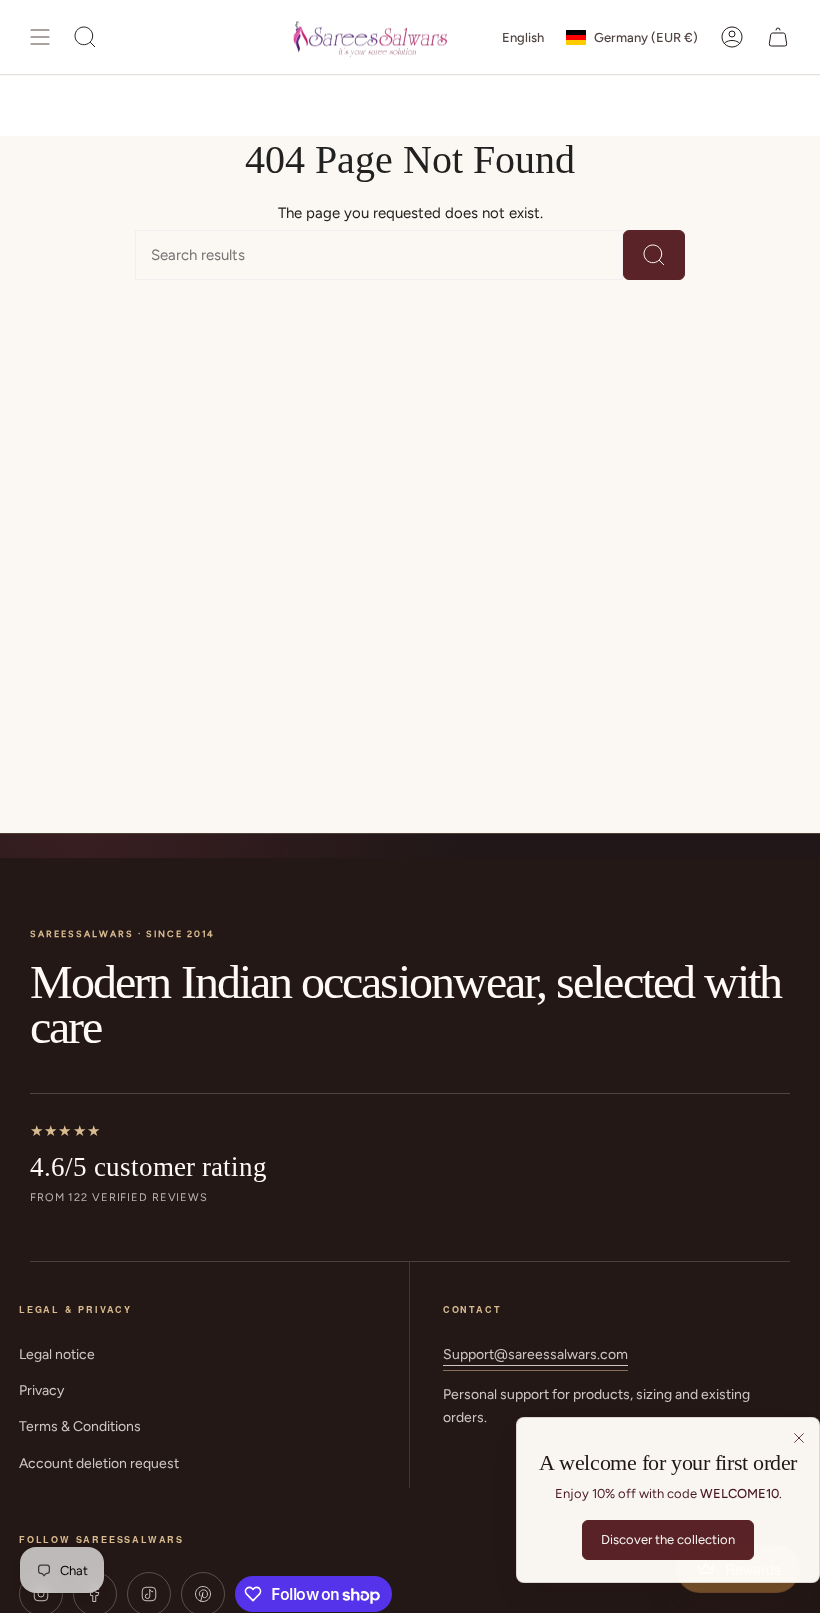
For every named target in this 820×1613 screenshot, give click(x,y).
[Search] (654, 255)
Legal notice (57, 1354)
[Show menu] (40, 37)
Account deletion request (99, 1463)
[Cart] (778, 37)
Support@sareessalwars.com (535, 1354)
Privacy (41, 1390)
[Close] (799, 1438)
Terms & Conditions (80, 1426)
